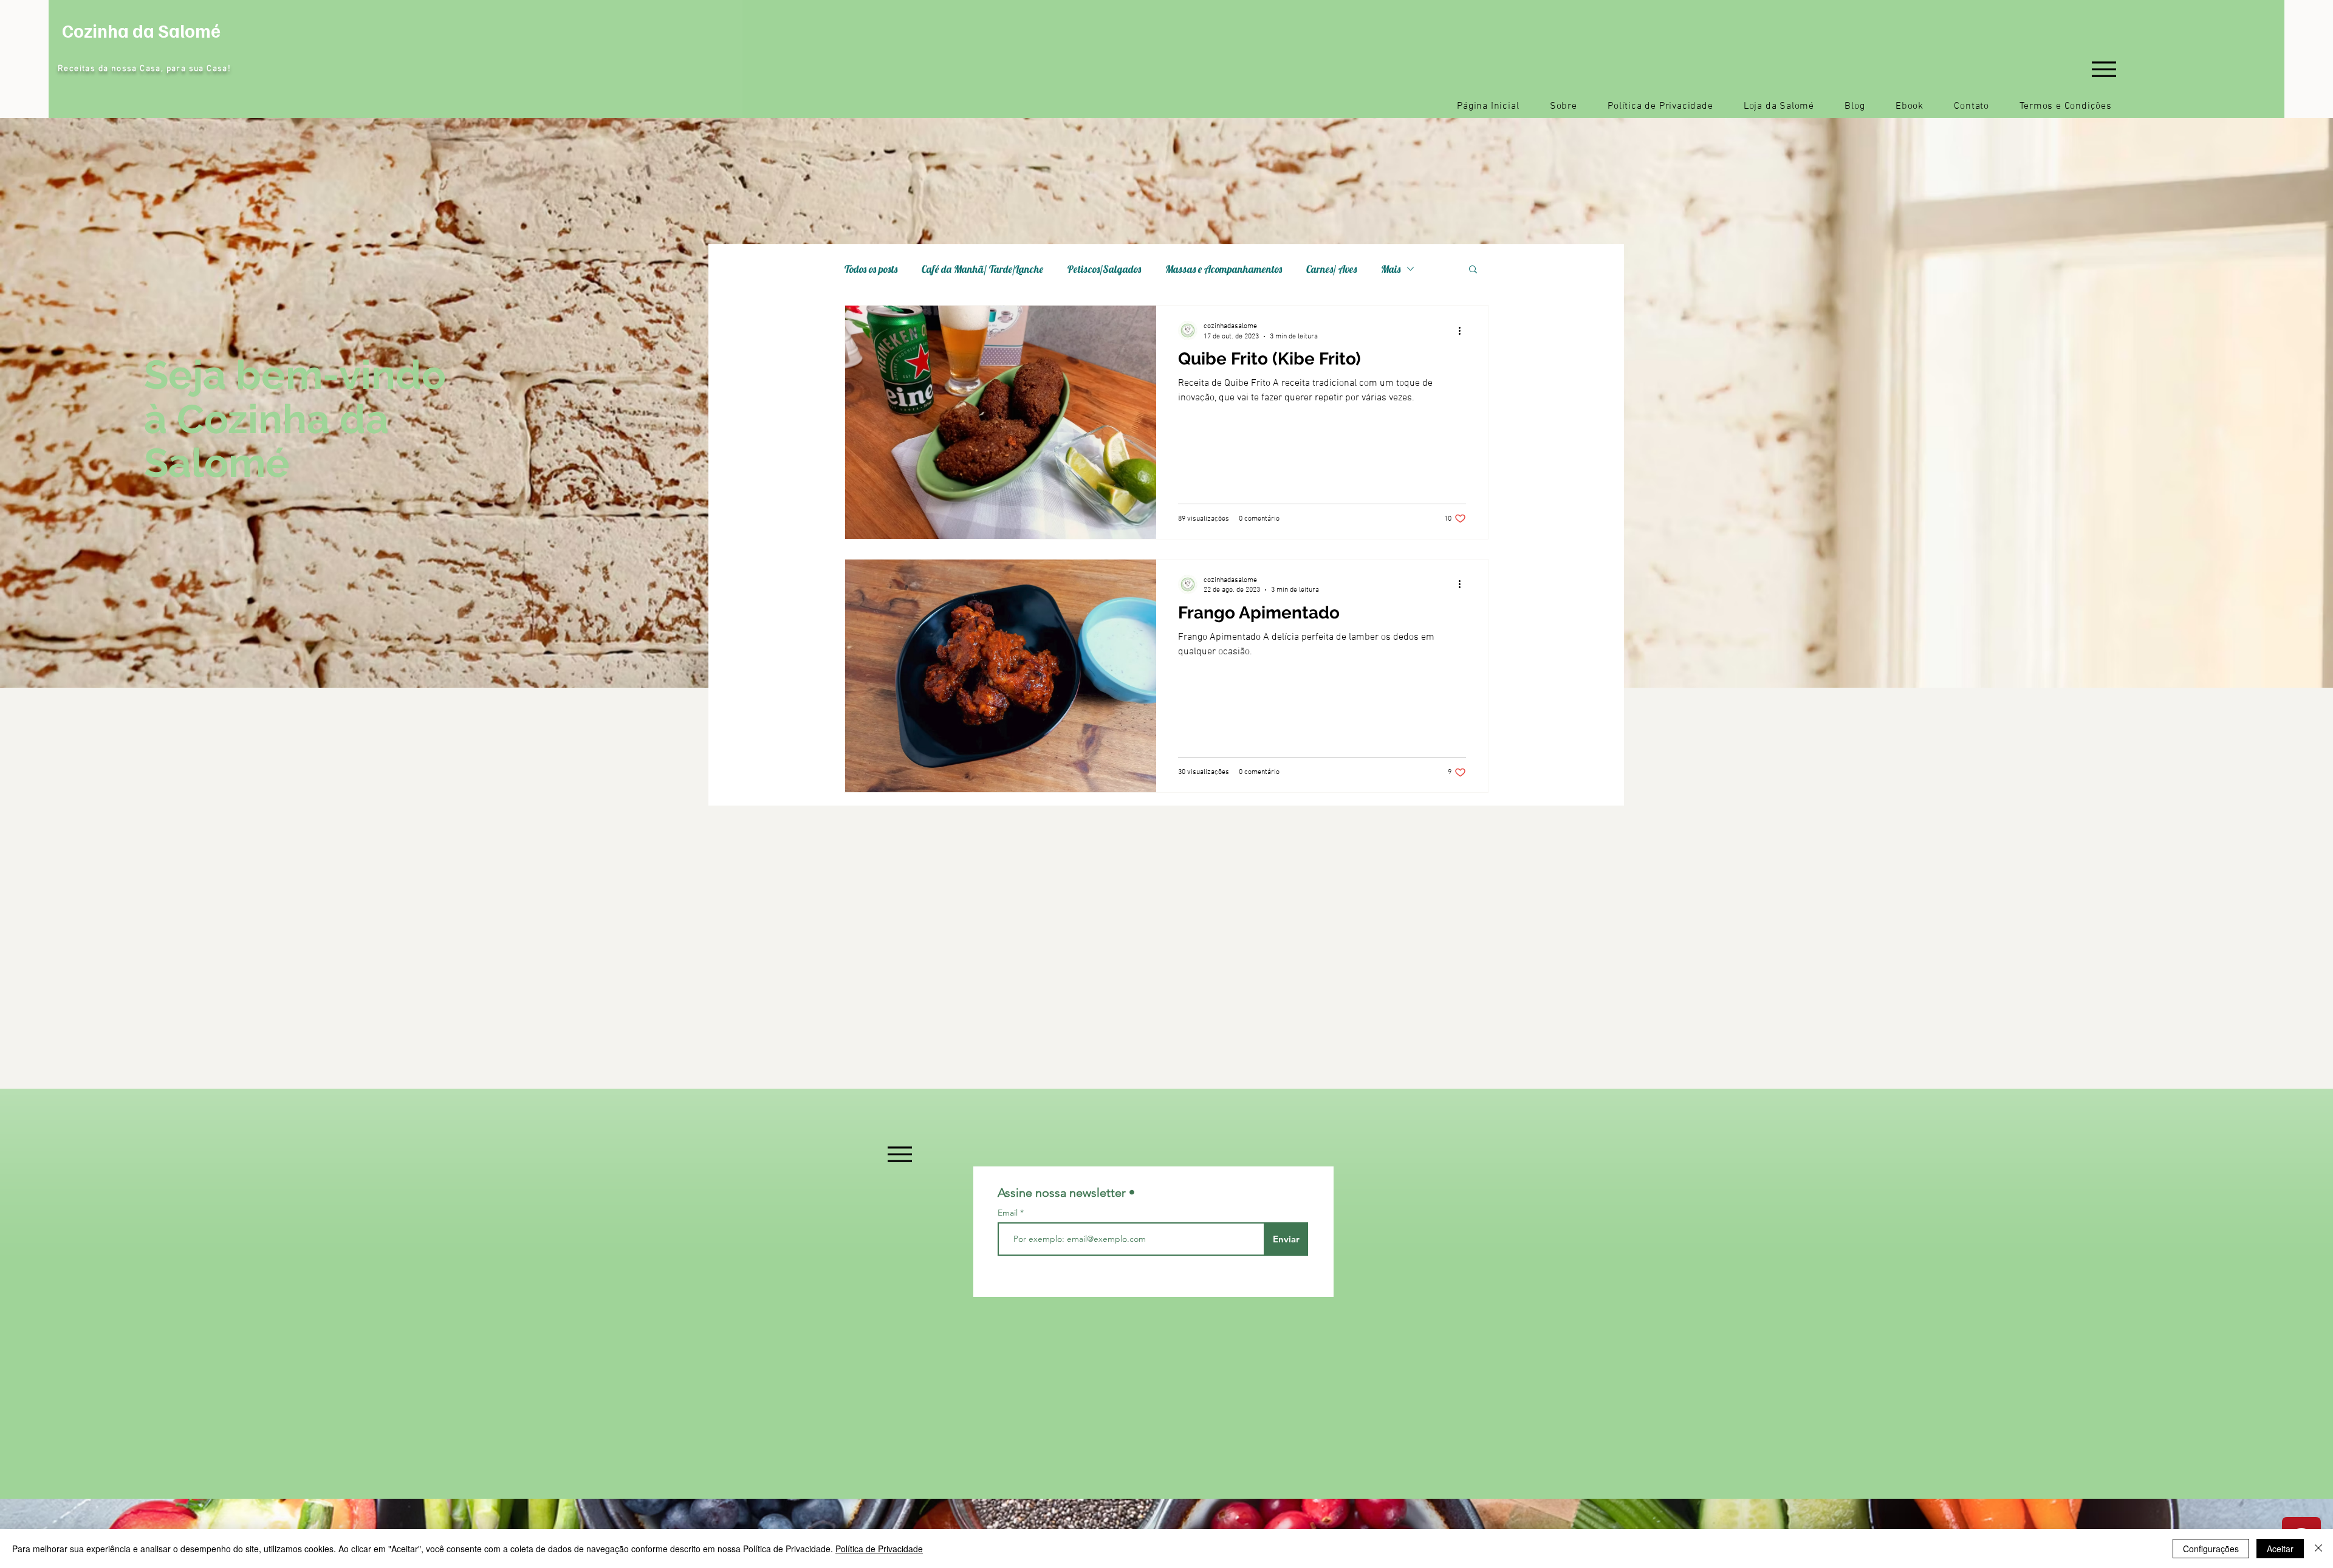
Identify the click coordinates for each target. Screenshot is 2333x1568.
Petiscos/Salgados (1104, 269)
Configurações (2211, 1549)
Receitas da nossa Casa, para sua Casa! (144, 69)
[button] (1473, 270)
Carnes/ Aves (1331, 269)
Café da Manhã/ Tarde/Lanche (982, 269)
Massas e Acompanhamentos (1224, 269)
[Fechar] (2318, 1549)
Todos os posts (871, 269)
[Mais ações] (1464, 330)
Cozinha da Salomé (141, 30)
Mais (1391, 269)
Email (1009, 1213)
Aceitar (2280, 1549)
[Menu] (2104, 69)
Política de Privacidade (879, 1549)
